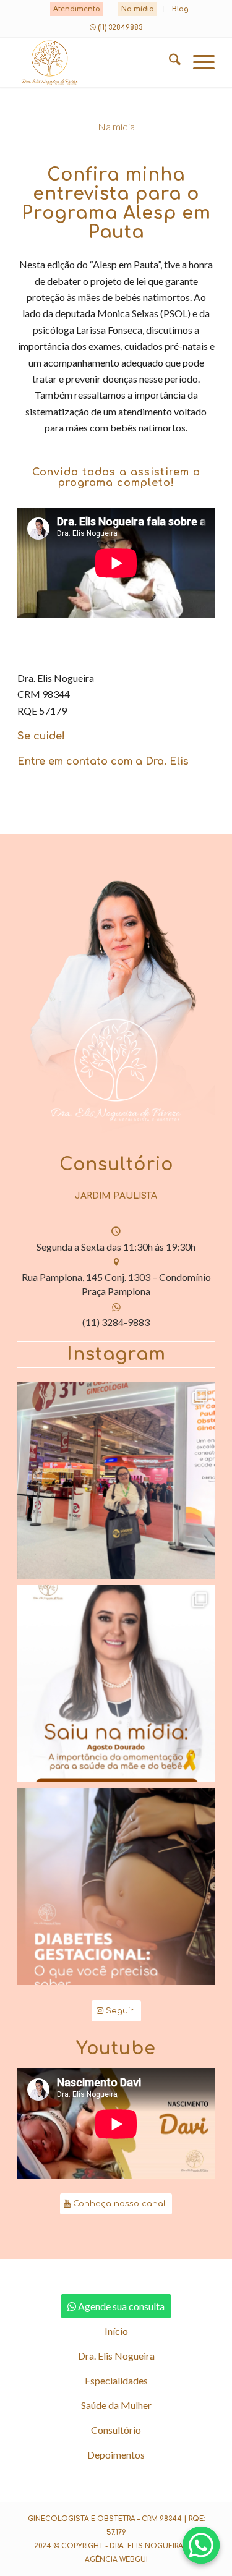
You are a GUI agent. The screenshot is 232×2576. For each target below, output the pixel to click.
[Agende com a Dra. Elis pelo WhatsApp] (201, 2545)
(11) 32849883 (120, 28)
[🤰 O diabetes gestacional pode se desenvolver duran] (116, 1887)
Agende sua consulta (121, 2306)
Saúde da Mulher (116, 2405)
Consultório (116, 2430)
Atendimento (77, 9)
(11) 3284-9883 (116, 1322)
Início (116, 2331)
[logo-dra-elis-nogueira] (96, 62)
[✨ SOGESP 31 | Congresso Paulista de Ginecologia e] (116, 1480)
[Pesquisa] (169, 62)
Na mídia (138, 9)
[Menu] (198, 62)
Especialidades (116, 2380)
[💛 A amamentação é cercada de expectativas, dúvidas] (116, 1684)
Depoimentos (116, 2455)
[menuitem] (77, 9)
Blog (180, 9)
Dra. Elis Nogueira (116, 2356)
